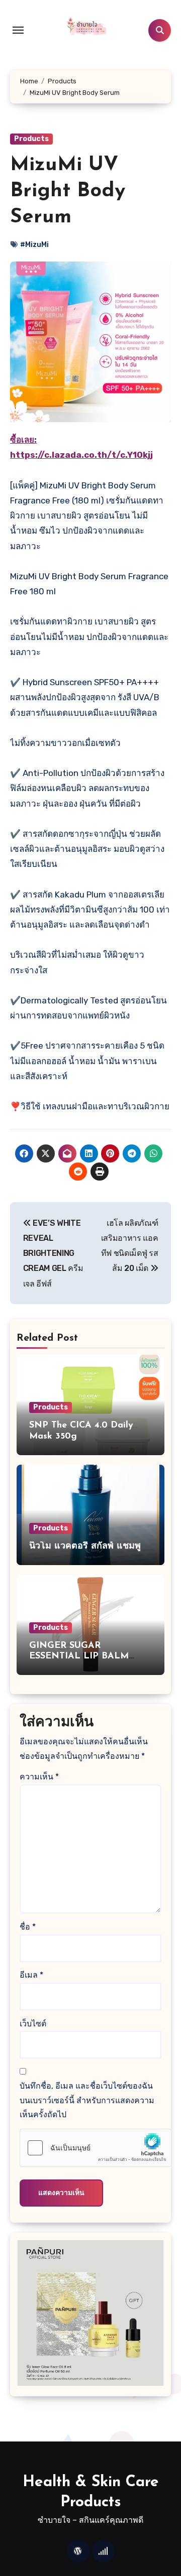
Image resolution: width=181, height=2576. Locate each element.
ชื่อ (28, 1927)
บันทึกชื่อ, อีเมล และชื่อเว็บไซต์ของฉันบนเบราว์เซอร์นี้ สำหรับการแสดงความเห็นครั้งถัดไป (87, 2100)
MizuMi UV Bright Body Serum (68, 191)
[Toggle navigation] (18, 30)
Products (31, 139)
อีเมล (31, 1975)
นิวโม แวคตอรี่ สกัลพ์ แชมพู (85, 1547)
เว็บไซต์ (33, 2024)
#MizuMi (34, 245)
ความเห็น (39, 1777)
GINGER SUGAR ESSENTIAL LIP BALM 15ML (79, 1657)
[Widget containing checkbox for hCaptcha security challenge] (96, 2148)
